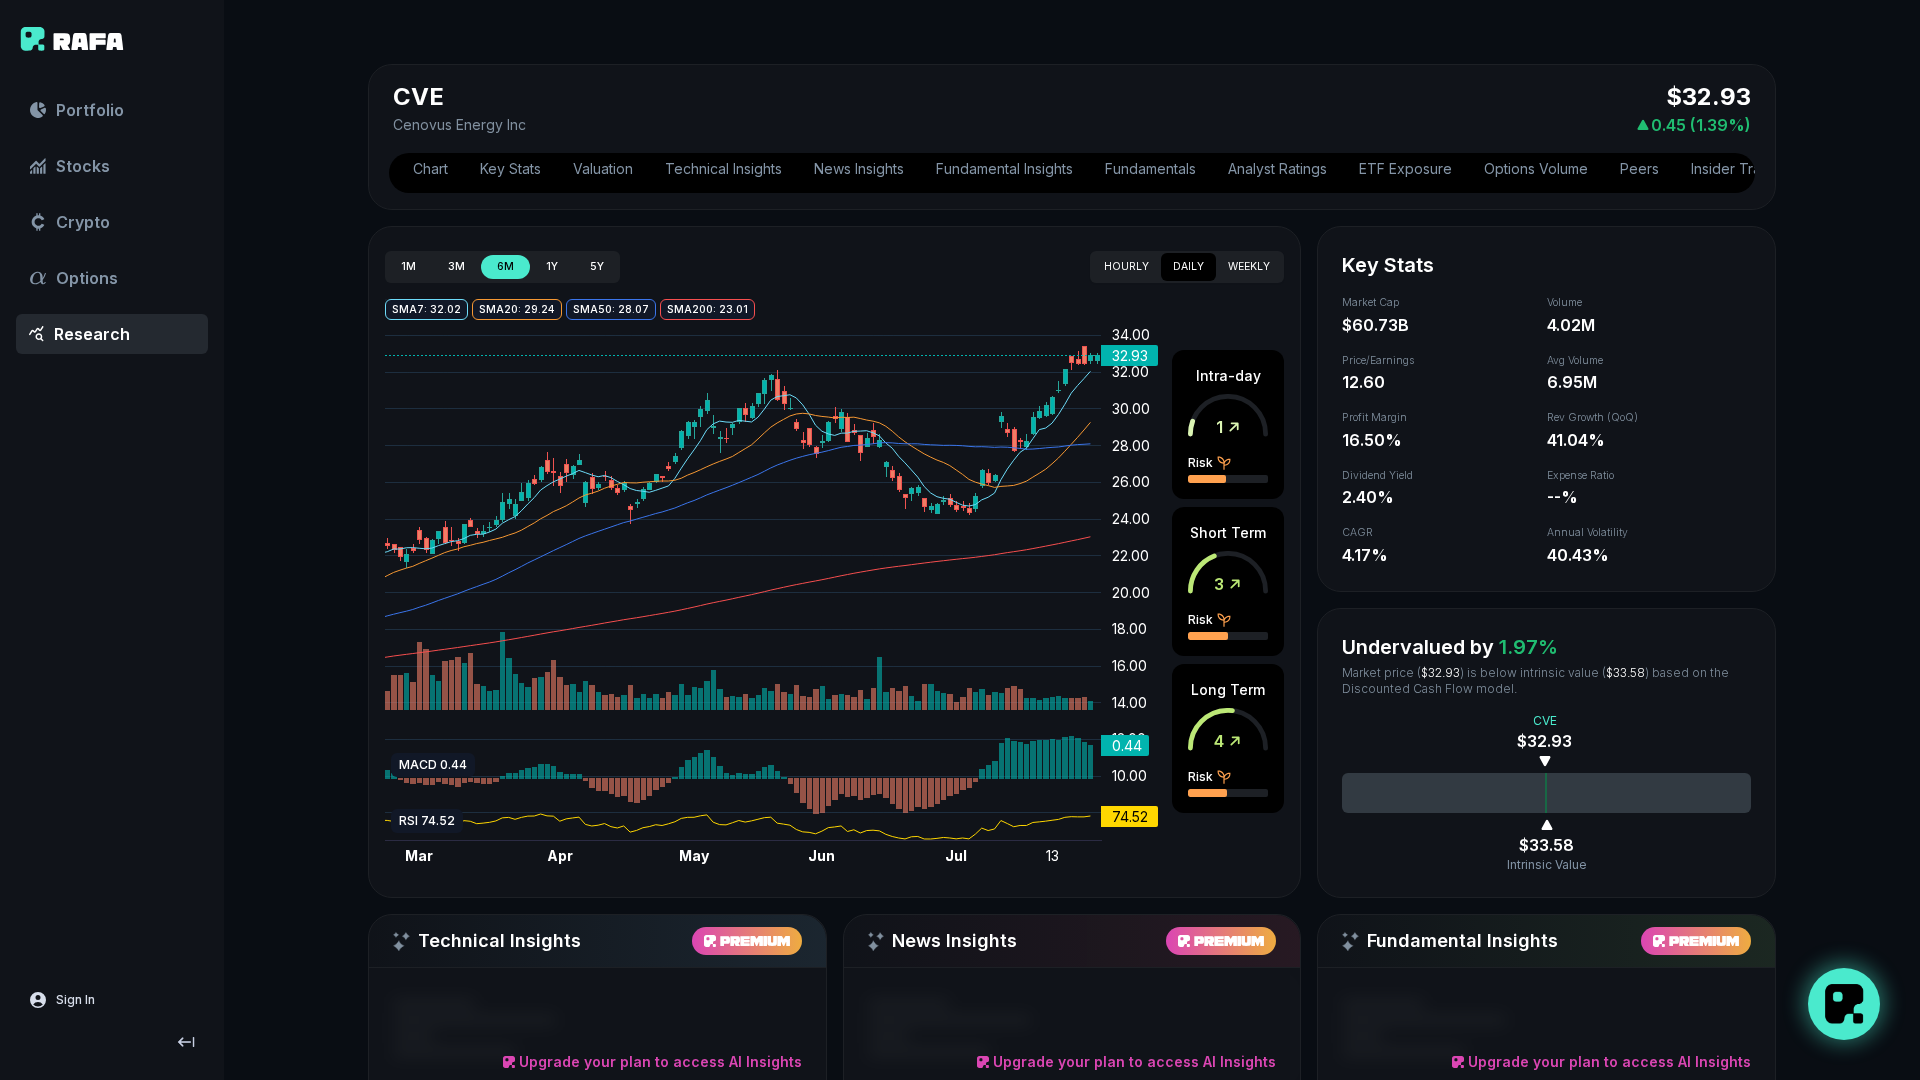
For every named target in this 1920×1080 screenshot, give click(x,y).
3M (456, 266)
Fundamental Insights (1004, 168)
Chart (430, 168)
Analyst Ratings (1277, 168)
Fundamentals (1150, 168)
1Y (552, 266)
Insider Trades (1738, 168)
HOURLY (1126, 266)
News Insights (859, 168)
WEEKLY (1249, 266)
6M (505, 266)
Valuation (603, 168)
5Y (597, 266)
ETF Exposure (1405, 168)
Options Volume (1536, 168)
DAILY (1188, 266)
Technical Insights (723, 168)
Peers (1639, 168)
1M (408, 266)
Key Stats (510, 168)
